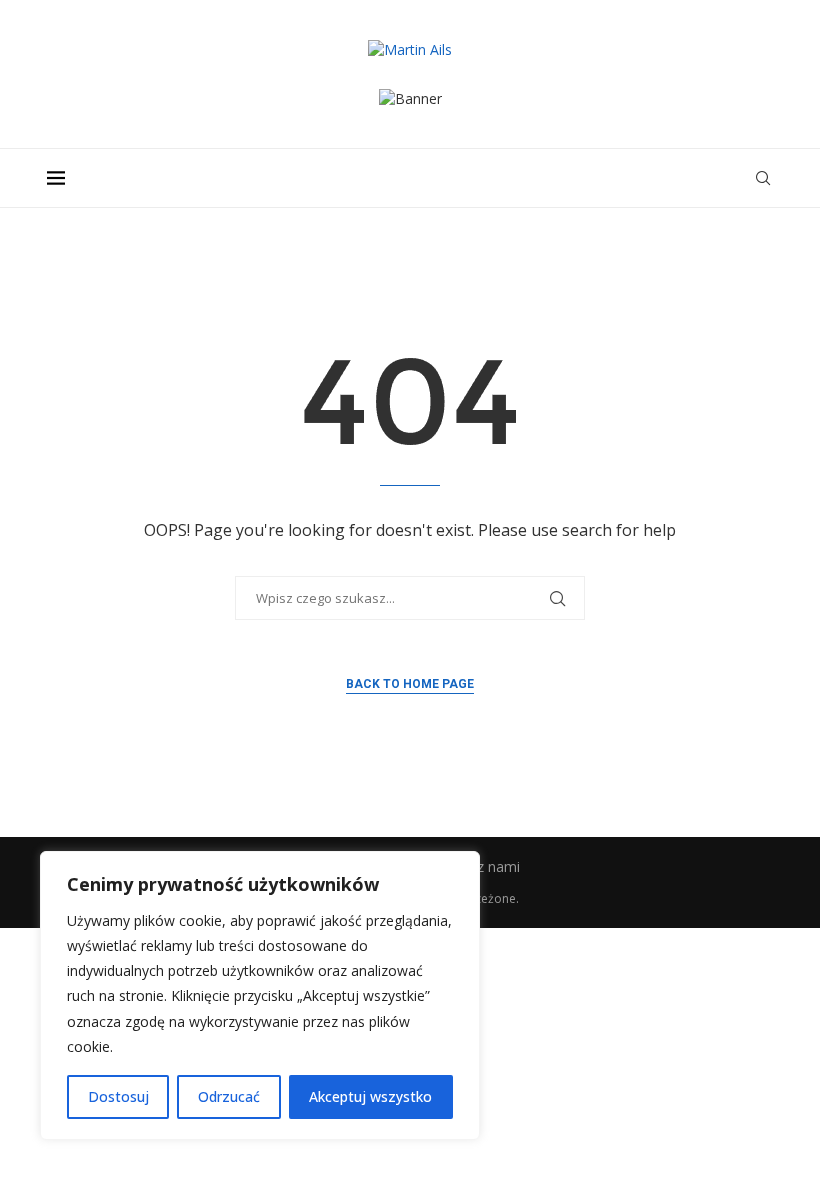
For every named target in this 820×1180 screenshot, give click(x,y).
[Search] (763, 178)
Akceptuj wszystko (370, 1096)
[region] (260, 995)
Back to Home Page (410, 684)
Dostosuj (118, 1096)
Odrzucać (229, 1096)
